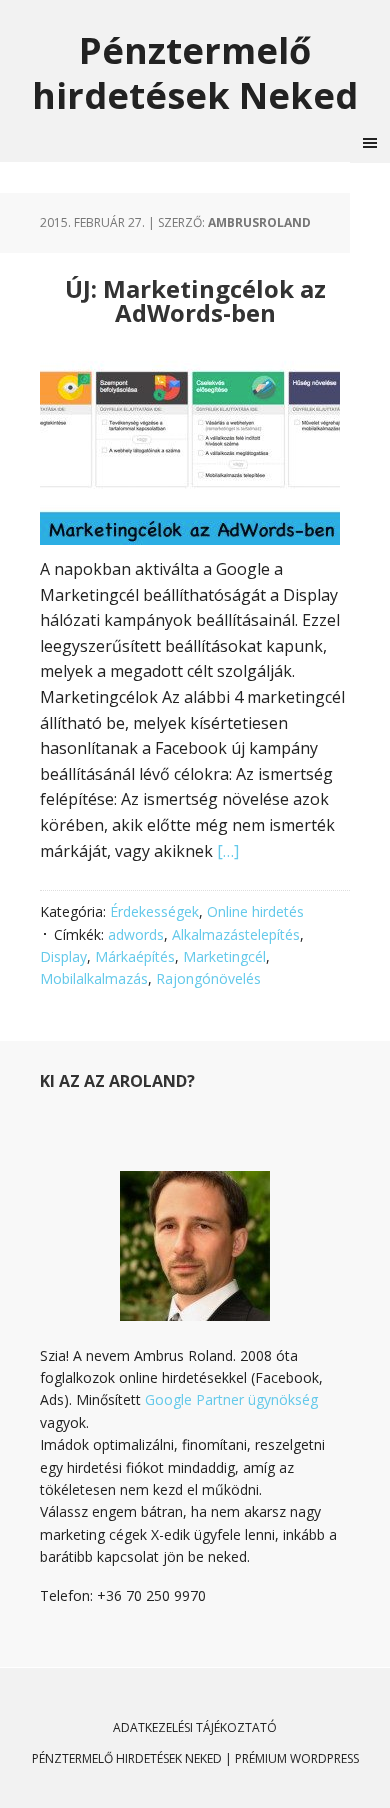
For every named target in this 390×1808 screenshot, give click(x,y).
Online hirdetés (255, 911)
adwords (136, 934)
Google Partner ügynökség (231, 1399)
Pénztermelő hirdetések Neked (195, 72)
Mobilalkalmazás (94, 978)
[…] (228, 851)
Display (63, 956)
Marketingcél (224, 956)
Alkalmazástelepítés (236, 934)
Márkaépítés (135, 956)
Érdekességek (154, 911)
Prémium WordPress (297, 1758)
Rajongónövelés (208, 978)
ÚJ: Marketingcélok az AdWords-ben (195, 300)
